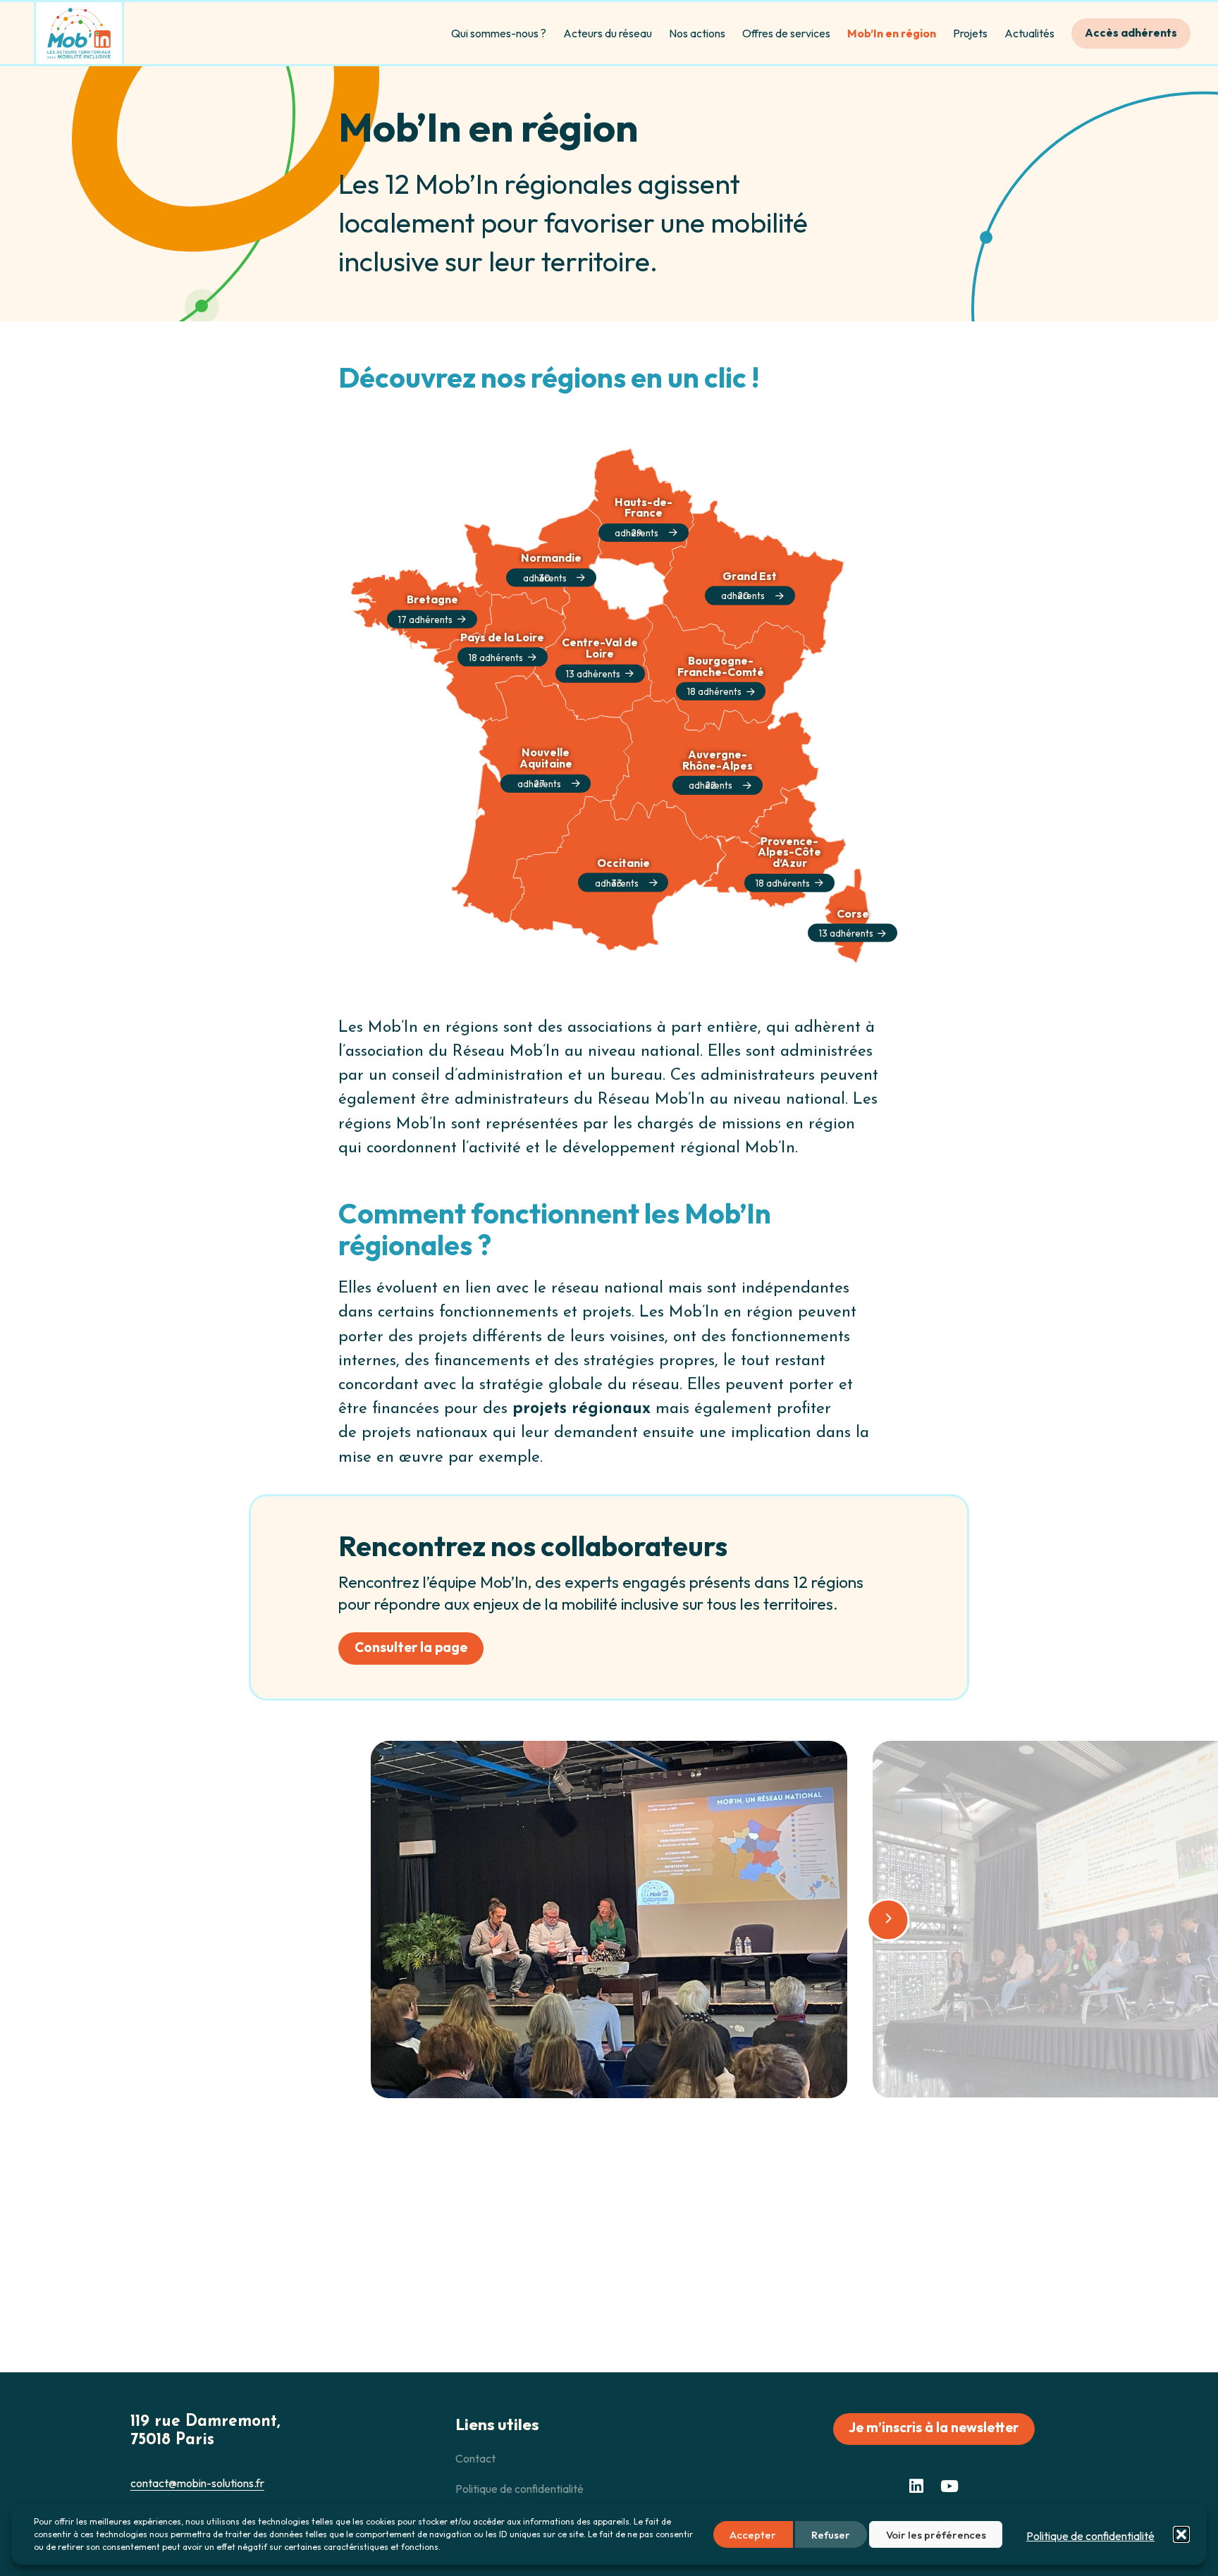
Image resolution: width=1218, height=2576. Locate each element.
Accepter (753, 2535)
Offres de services (786, 33)
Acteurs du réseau (608, 33)
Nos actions (697, 33)
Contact (475, 2458)
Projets (970, 33)
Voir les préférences (936, 2535)
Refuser (831, 2535)
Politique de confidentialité (1090, 2536)
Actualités (1029, 33)
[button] (1181, 2534)
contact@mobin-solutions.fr (197, 2483)
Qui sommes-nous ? (499, 33)
